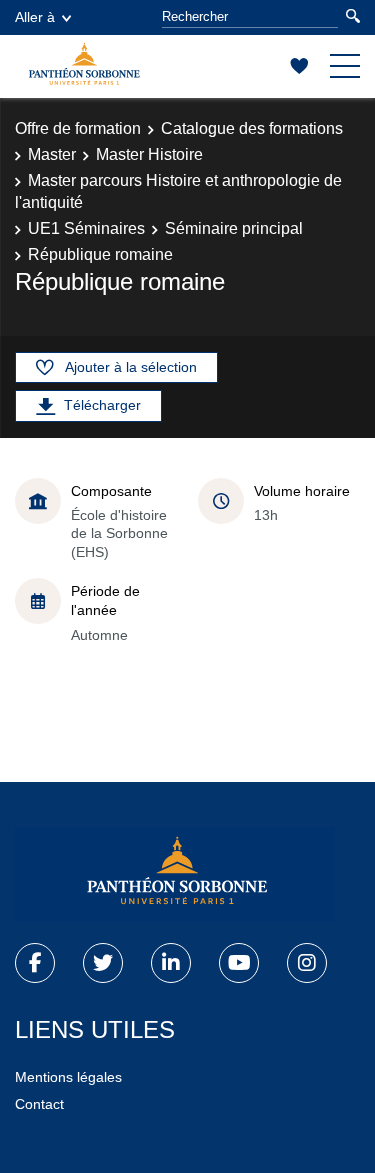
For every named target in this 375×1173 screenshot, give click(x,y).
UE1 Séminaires (86, 228)
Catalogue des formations (252, 128)
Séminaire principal (234, 228)
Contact (39, 1104)
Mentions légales (68, 1077)
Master (52, 154)
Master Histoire (149, 154)
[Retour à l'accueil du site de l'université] (175, 875)
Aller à (35, 17)
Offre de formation (78, 128)
